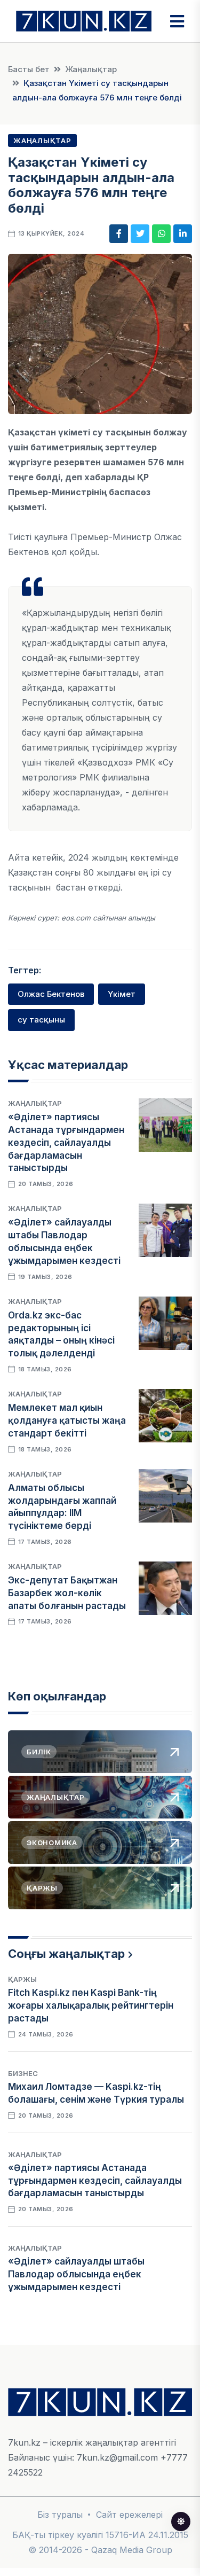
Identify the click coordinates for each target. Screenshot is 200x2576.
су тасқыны (41, 1020)
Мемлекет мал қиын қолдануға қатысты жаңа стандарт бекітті (67, 1420)
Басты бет (29, 69)
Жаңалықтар (91, 69)
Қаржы (22, 1979)
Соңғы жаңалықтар (66, 1954)
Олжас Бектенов (51, 994)
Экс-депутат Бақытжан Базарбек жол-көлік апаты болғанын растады (67, 1593)
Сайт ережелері (129, 2515)
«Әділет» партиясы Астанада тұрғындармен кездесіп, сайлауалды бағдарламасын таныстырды (66, 1142)
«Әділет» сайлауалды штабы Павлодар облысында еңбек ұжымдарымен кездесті (76, 2274)
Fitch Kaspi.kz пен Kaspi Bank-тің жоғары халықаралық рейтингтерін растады (91, 2005)
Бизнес (23, 2073)
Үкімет (122, 994)
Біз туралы (60, 2515)
